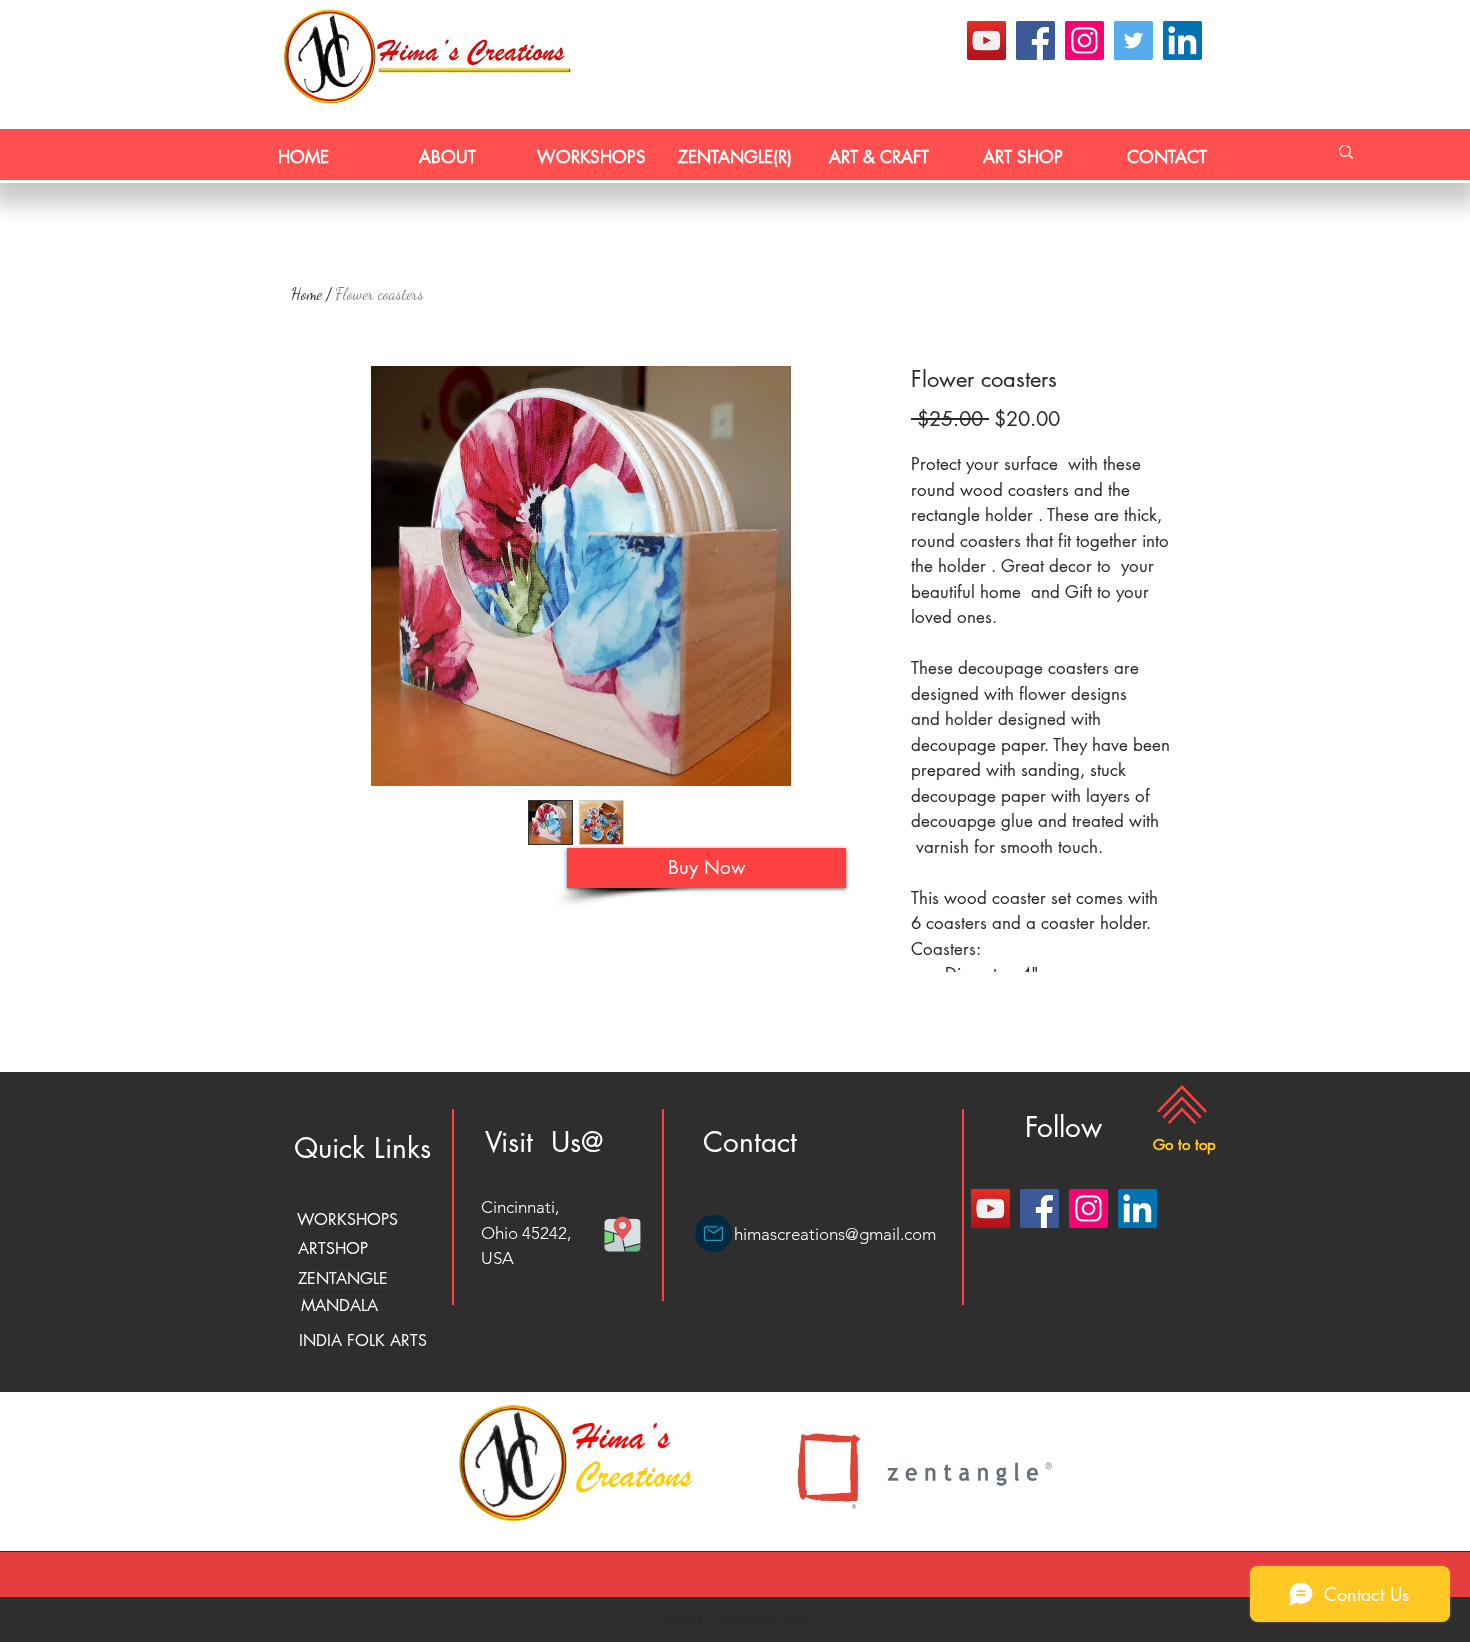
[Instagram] (1084, 40)
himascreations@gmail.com (835, 1234)
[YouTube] (986, 40)
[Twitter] (1133, 40)
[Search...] (1346, 152)
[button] (1184, 1144)
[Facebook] (1035, 40)
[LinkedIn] (1182, 40)
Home (306, 293)
